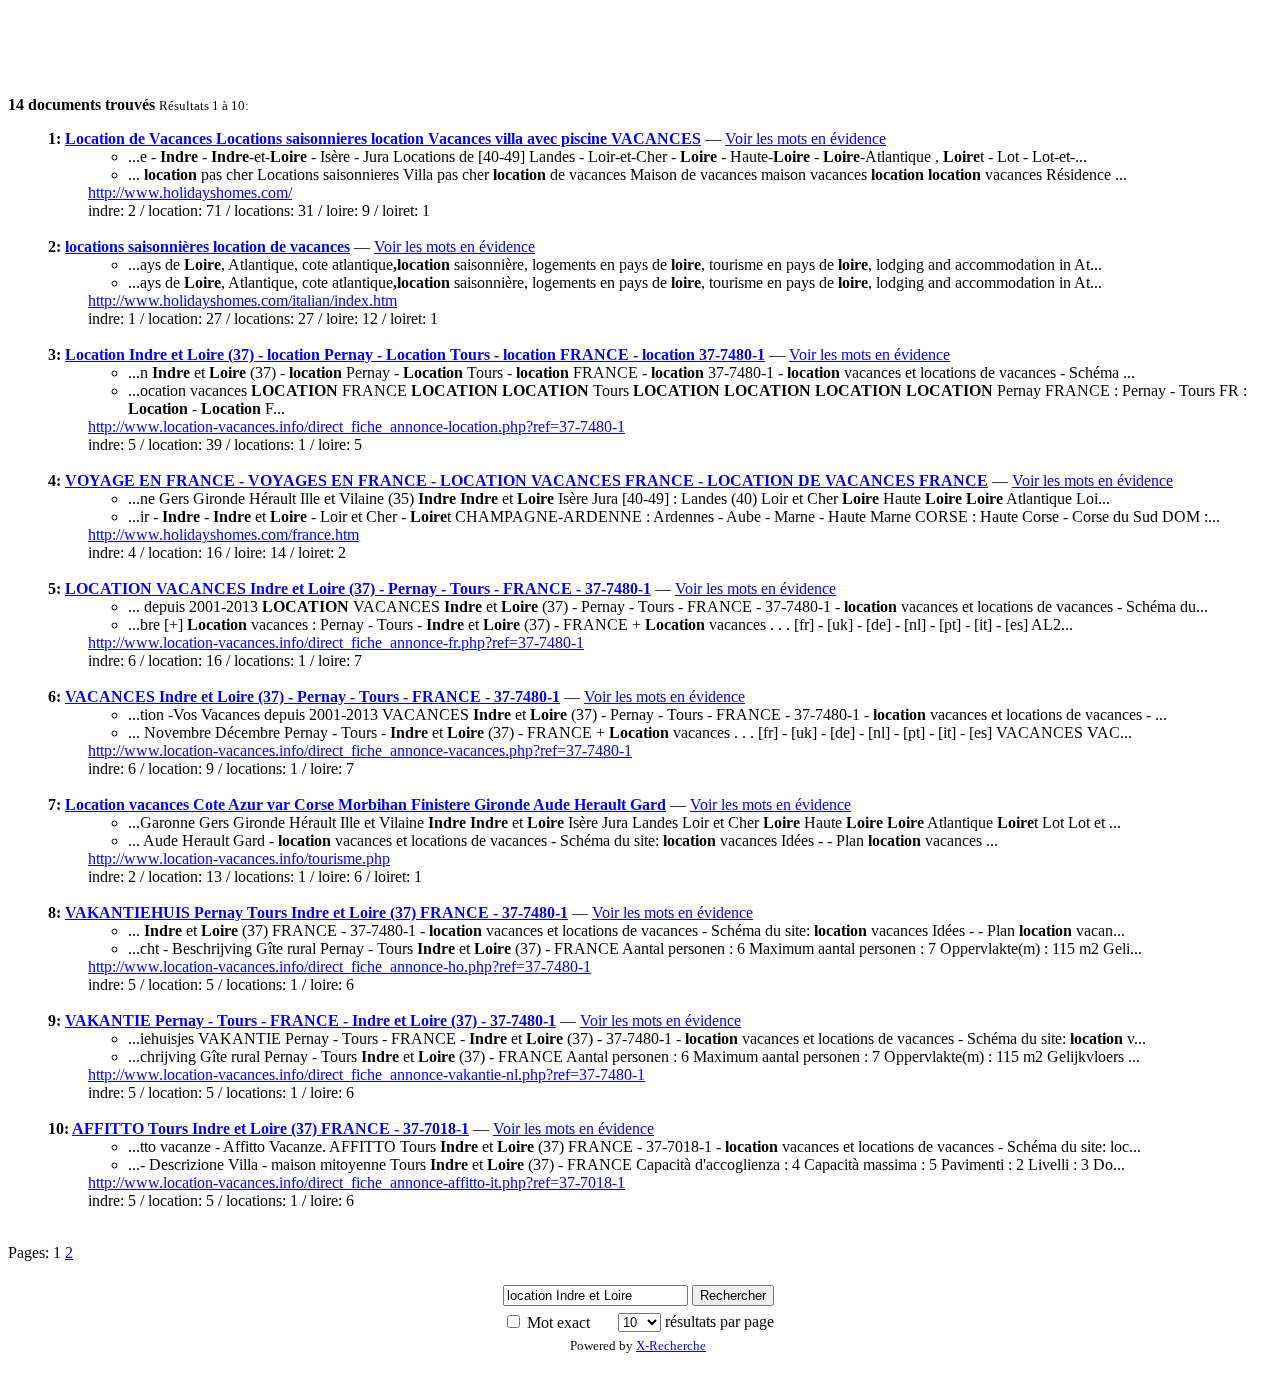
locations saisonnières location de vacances (207, 246)
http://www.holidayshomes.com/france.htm (223, 534)
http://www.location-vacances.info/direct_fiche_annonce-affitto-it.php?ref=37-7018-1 (356, 1182)
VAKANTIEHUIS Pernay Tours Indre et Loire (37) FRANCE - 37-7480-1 (316, 912)
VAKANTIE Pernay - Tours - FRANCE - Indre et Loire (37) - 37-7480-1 (310, 1020)
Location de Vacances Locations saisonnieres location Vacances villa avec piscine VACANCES (383, 138)
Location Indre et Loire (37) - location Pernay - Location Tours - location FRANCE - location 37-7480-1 (415, 354)
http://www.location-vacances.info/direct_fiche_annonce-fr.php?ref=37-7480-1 (336, 642)
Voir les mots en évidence (805, 138)
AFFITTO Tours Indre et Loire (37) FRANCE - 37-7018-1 (270, 1128)
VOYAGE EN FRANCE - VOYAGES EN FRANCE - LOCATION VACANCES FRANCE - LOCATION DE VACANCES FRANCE (526, 480)
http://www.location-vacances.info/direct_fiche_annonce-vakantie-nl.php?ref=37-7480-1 (366, 1074)
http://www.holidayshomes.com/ (190, 192)
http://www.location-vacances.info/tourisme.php (239, 858)
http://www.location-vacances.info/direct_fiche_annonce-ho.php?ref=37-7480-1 (339, 966)
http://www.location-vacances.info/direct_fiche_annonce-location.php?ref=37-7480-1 (356, 426)
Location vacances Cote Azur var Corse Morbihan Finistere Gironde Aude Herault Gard (365, 804)
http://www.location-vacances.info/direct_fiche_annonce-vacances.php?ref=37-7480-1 (360, 750)
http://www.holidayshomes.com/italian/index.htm (242, 300)
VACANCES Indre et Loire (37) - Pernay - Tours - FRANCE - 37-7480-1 (312, 696)
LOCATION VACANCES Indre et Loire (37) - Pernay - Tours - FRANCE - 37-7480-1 (358, 588)
